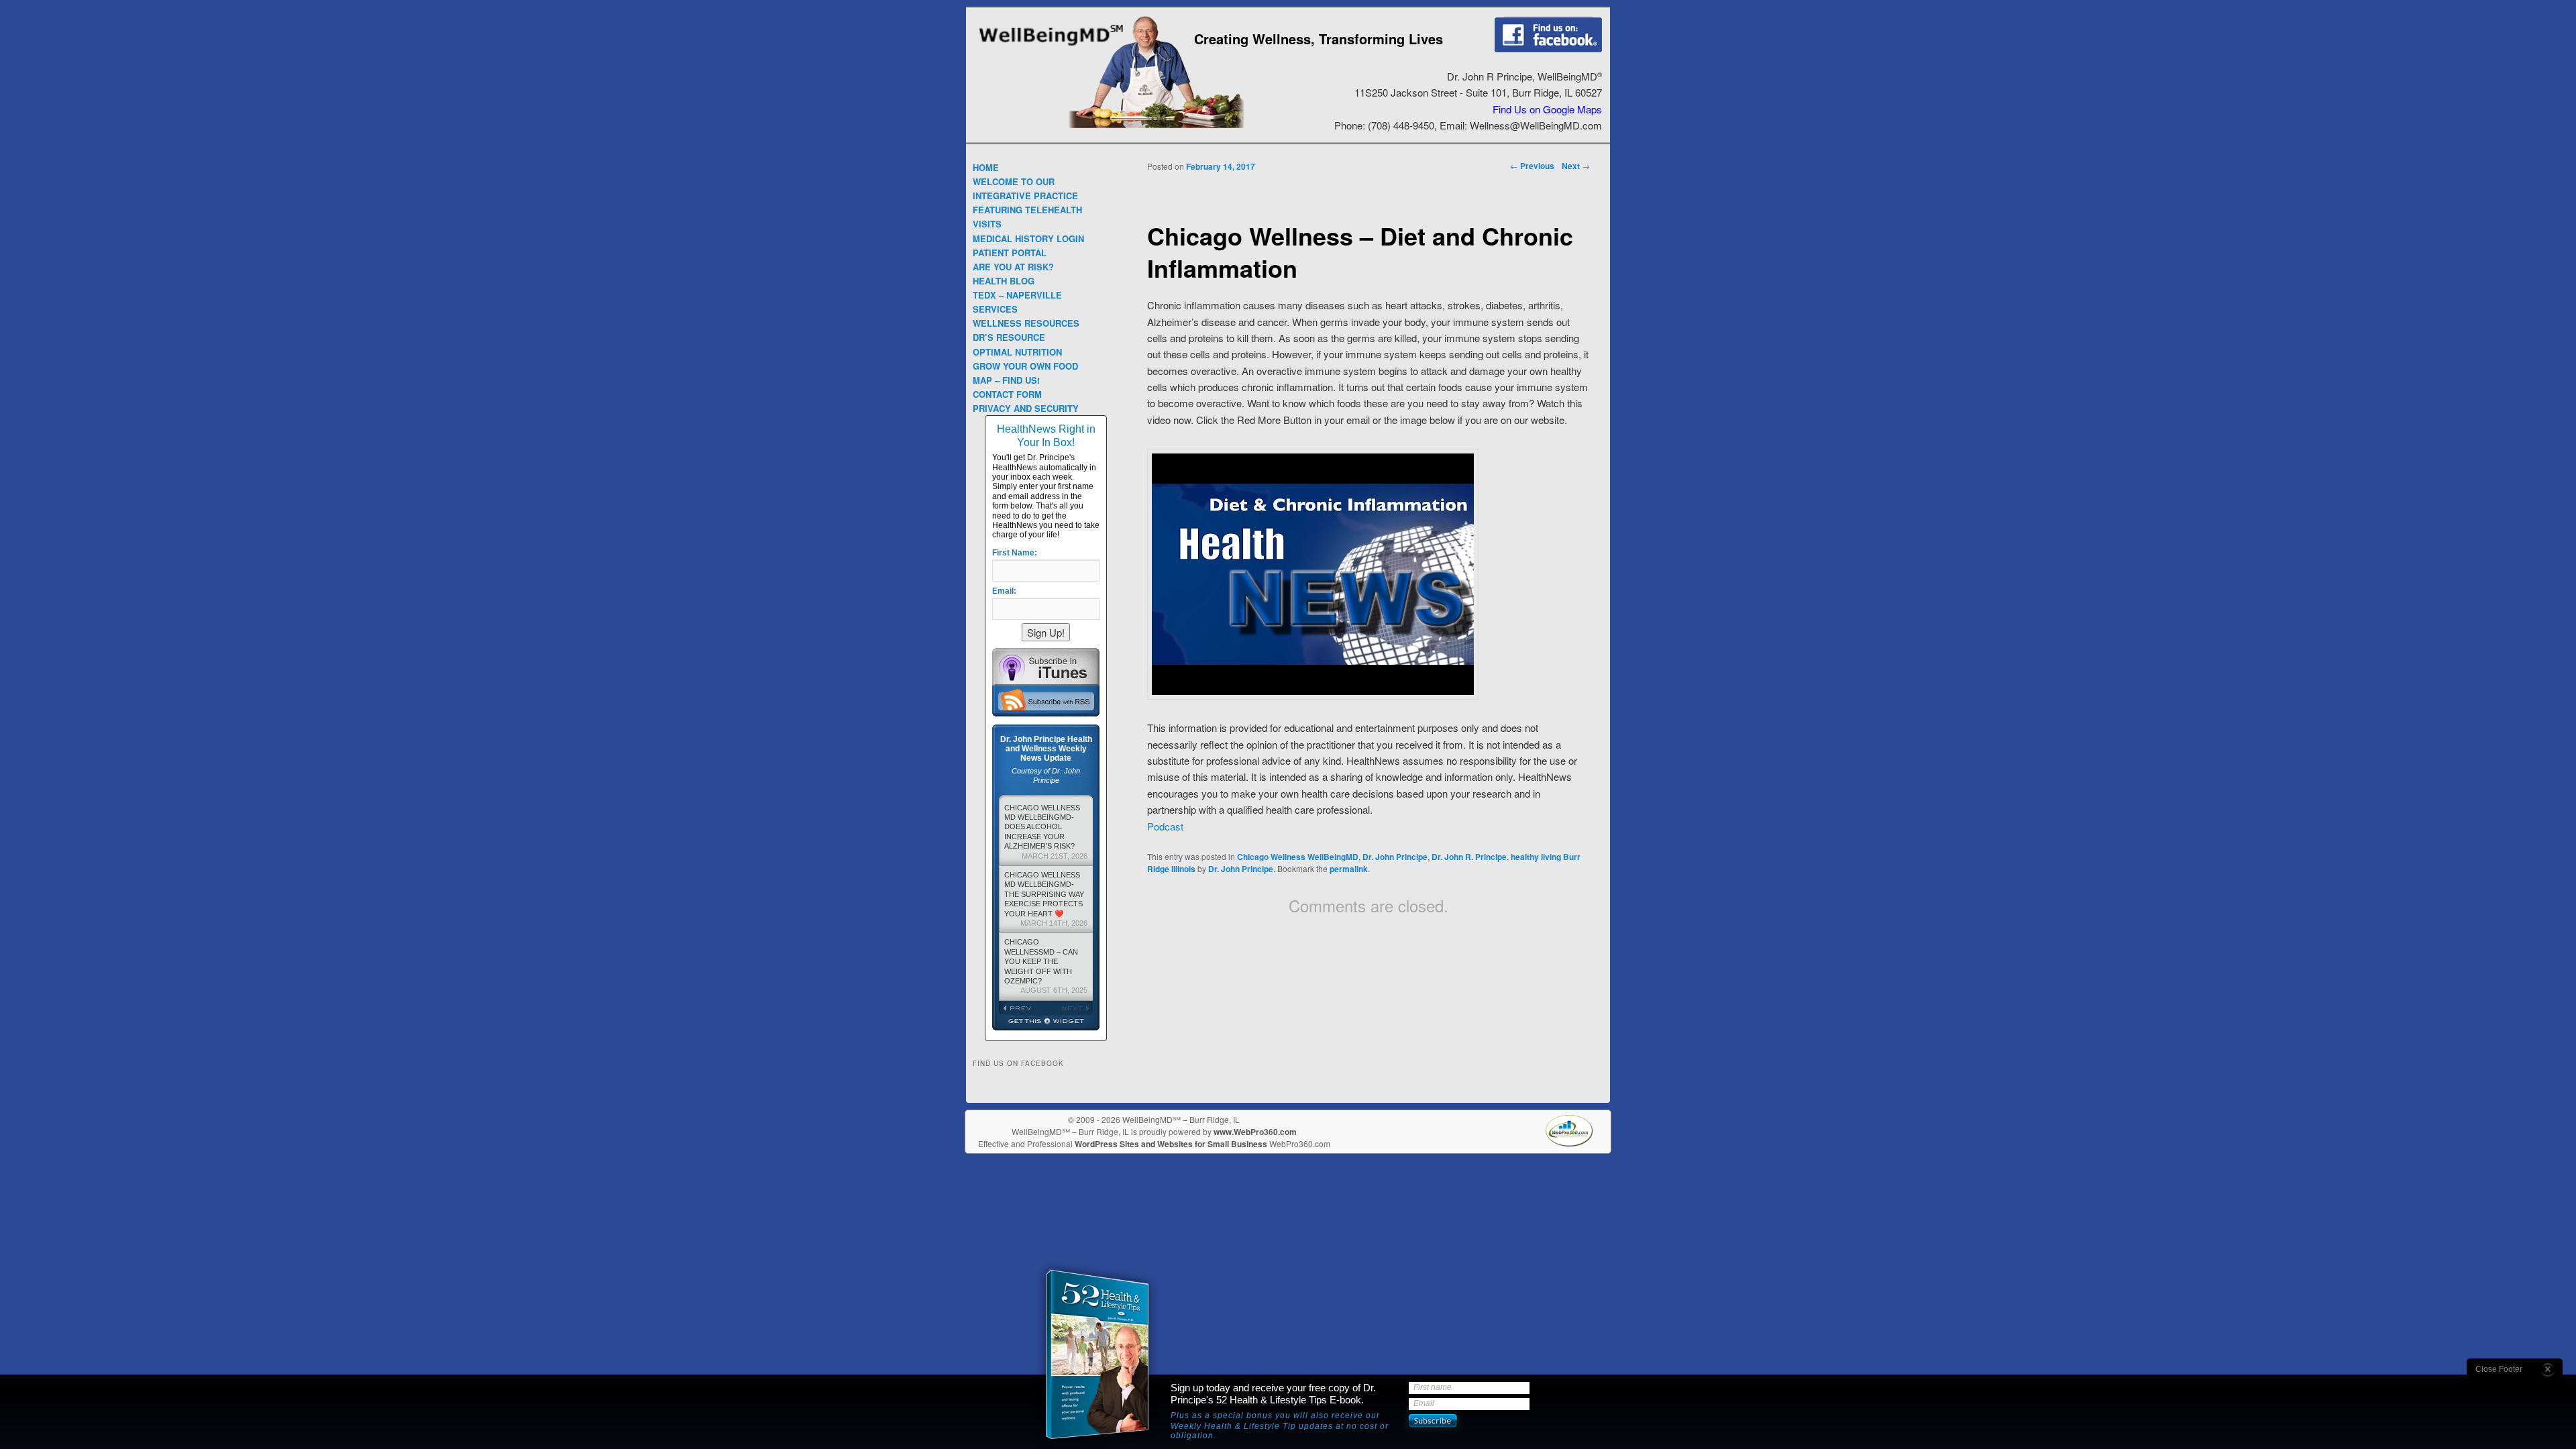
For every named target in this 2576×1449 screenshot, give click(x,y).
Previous (1532, 166)
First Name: (1015, 553)
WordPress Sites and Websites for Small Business (1171, 1144)
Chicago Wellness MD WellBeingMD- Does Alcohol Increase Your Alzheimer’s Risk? (1046, 832)
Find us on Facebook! (1548, 34)
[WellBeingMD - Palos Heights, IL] (1051, 47)
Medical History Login (1028, 238)
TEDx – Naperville (1017, 295)
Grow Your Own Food (1025, 366)
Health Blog (1004, 281)
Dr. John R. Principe (1469, 857)
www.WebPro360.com (1255, 1132)
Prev (1022, 1008)
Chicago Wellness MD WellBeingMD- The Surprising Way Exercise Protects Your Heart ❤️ (1046, 899)
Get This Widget (1046, 1022)
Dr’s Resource (1009, 337)
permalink (1349, 869)
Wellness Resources (1026, 323)
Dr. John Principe (1395, 857)
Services (995, 309)
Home (986, 167)
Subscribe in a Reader (1046, 700)
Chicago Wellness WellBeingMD (1298, 857)
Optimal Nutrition (1017, 352)
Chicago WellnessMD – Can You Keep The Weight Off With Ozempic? (1046, 966)
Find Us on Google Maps (1547, 109)
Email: (1004, 591)
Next (1576, 166)
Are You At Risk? (1013, 267)
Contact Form (1007, 394)
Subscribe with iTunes (1046, 666)
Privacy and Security (1026, 408)
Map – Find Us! (1006, 380)
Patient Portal (1010, 253)
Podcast (1165, 826)
